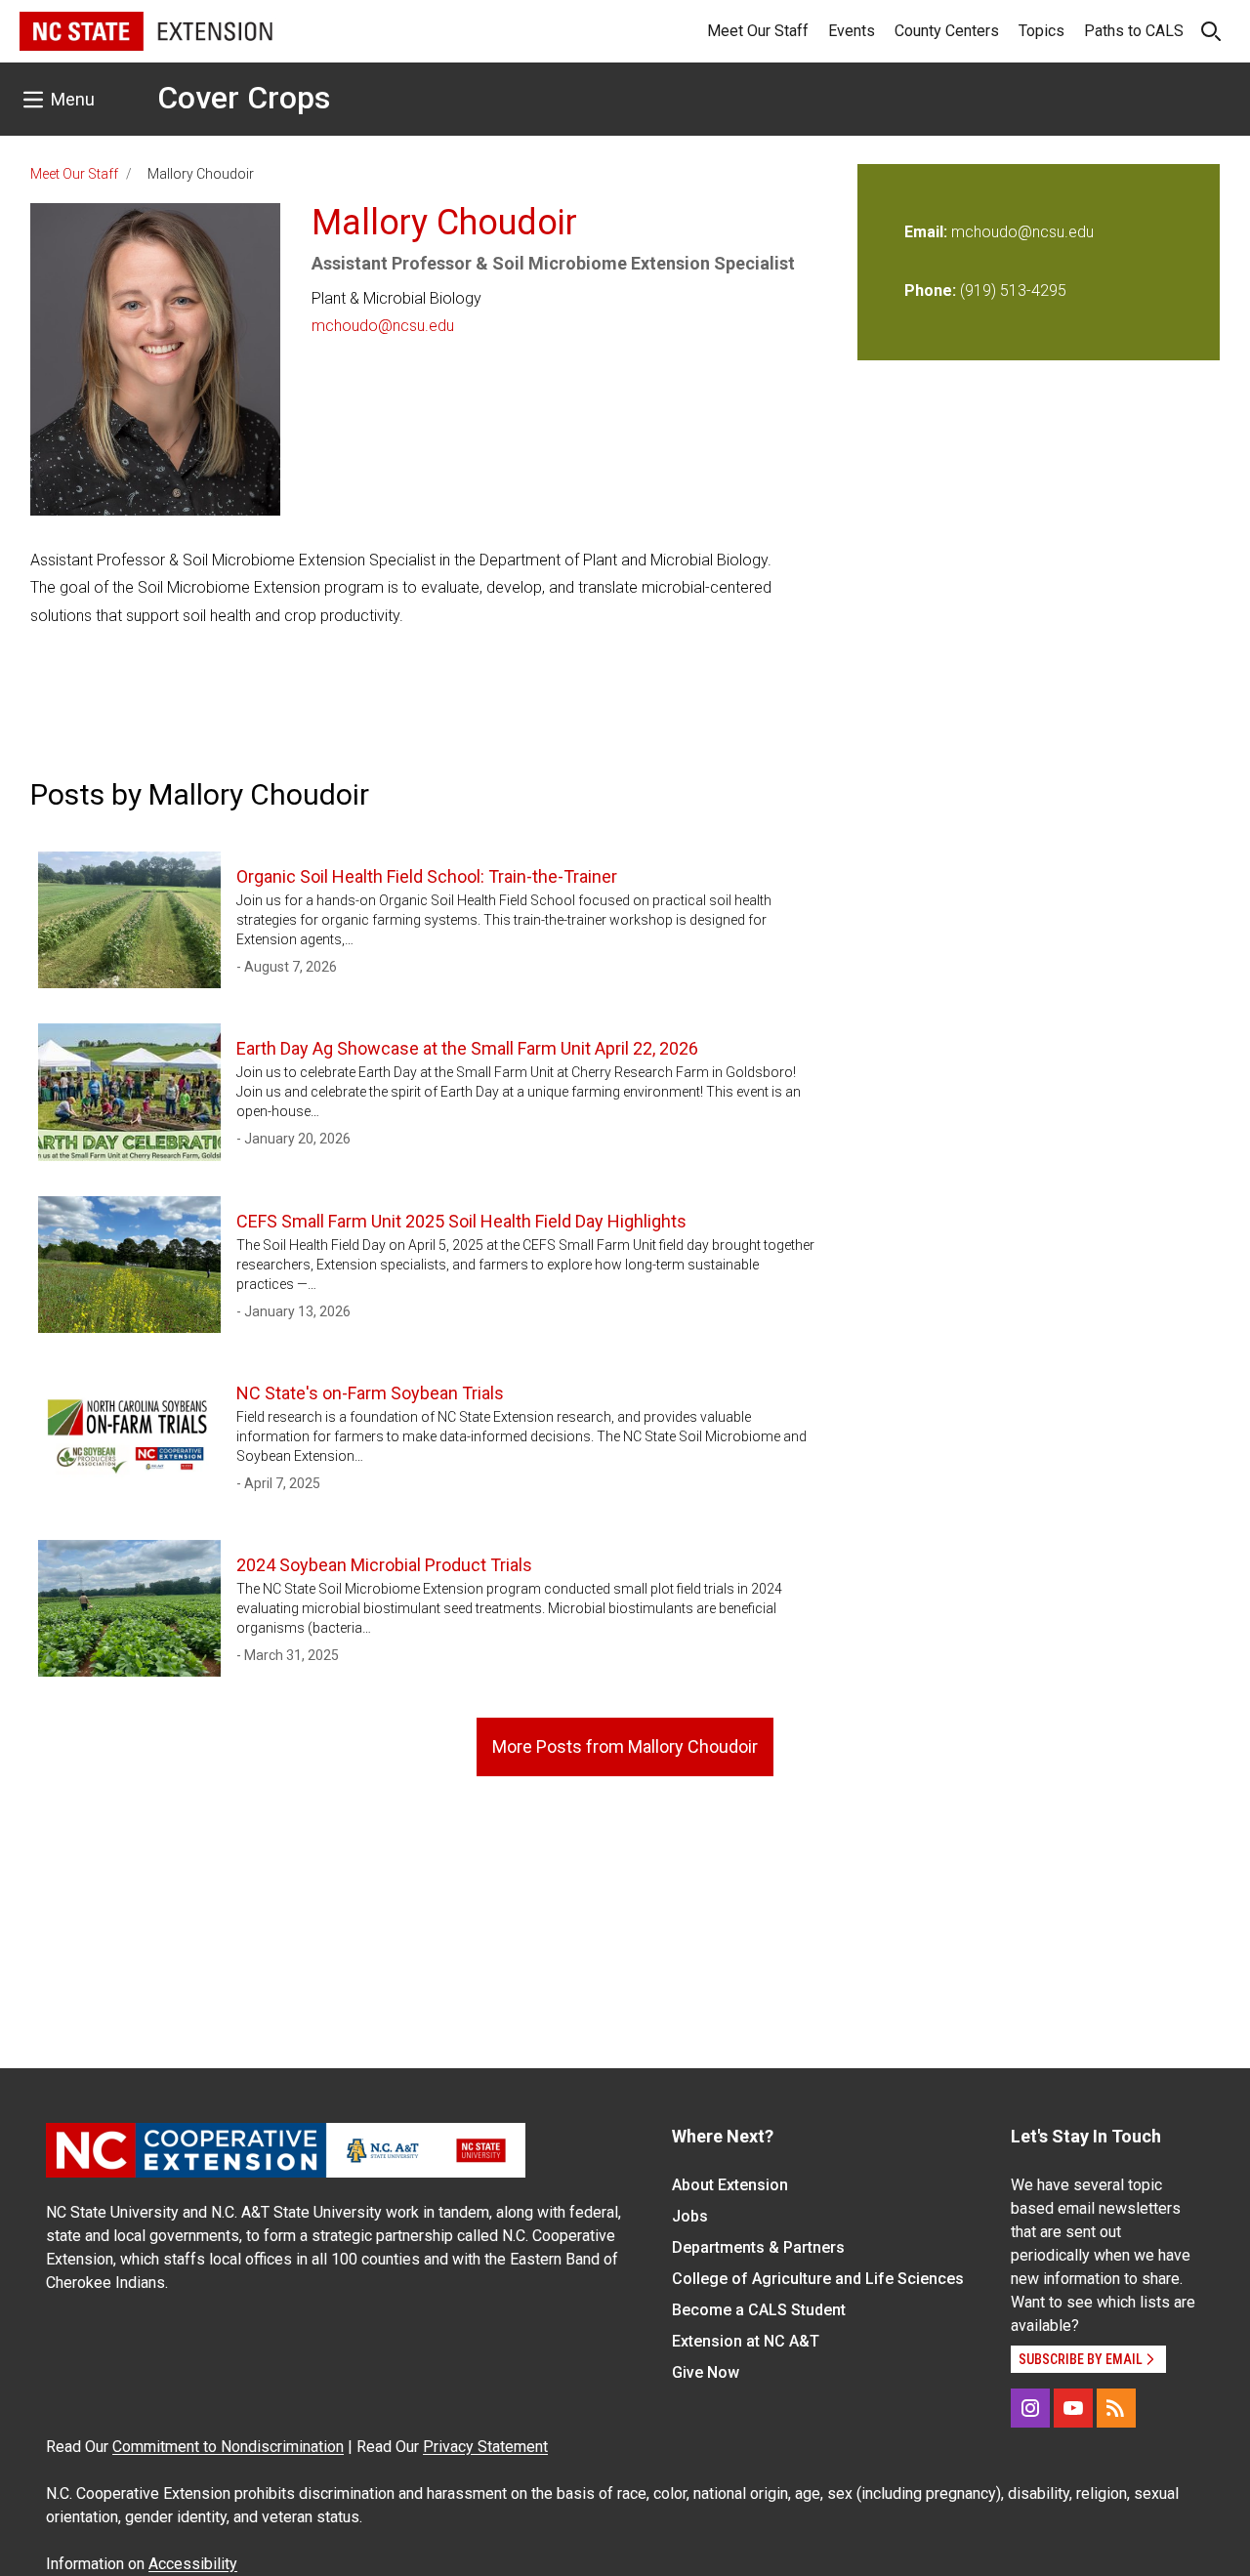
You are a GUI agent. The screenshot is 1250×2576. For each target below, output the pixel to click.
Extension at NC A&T (746, 2341)
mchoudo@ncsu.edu (383, 326)
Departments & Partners (758, 2247)
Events (852, 31)
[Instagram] (1030, 2408)
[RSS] (1116, 2408)
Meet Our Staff (758, 31)
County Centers (947, 31)
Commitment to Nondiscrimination (228, 2447)
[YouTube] (1073, 2408)
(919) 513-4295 (1013, 291)
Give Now (706, 2372)
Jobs (690, 2216)
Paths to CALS (1134, 31)
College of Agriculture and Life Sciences (818, 2279)
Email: (928, 232)
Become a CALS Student (759, 2310)
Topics (1042, 31)
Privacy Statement (485, 2447)
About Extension (730, 2185)
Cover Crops (244, 98)
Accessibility (193, 2564)
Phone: (930, 291)
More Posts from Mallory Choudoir (625, 1746)
